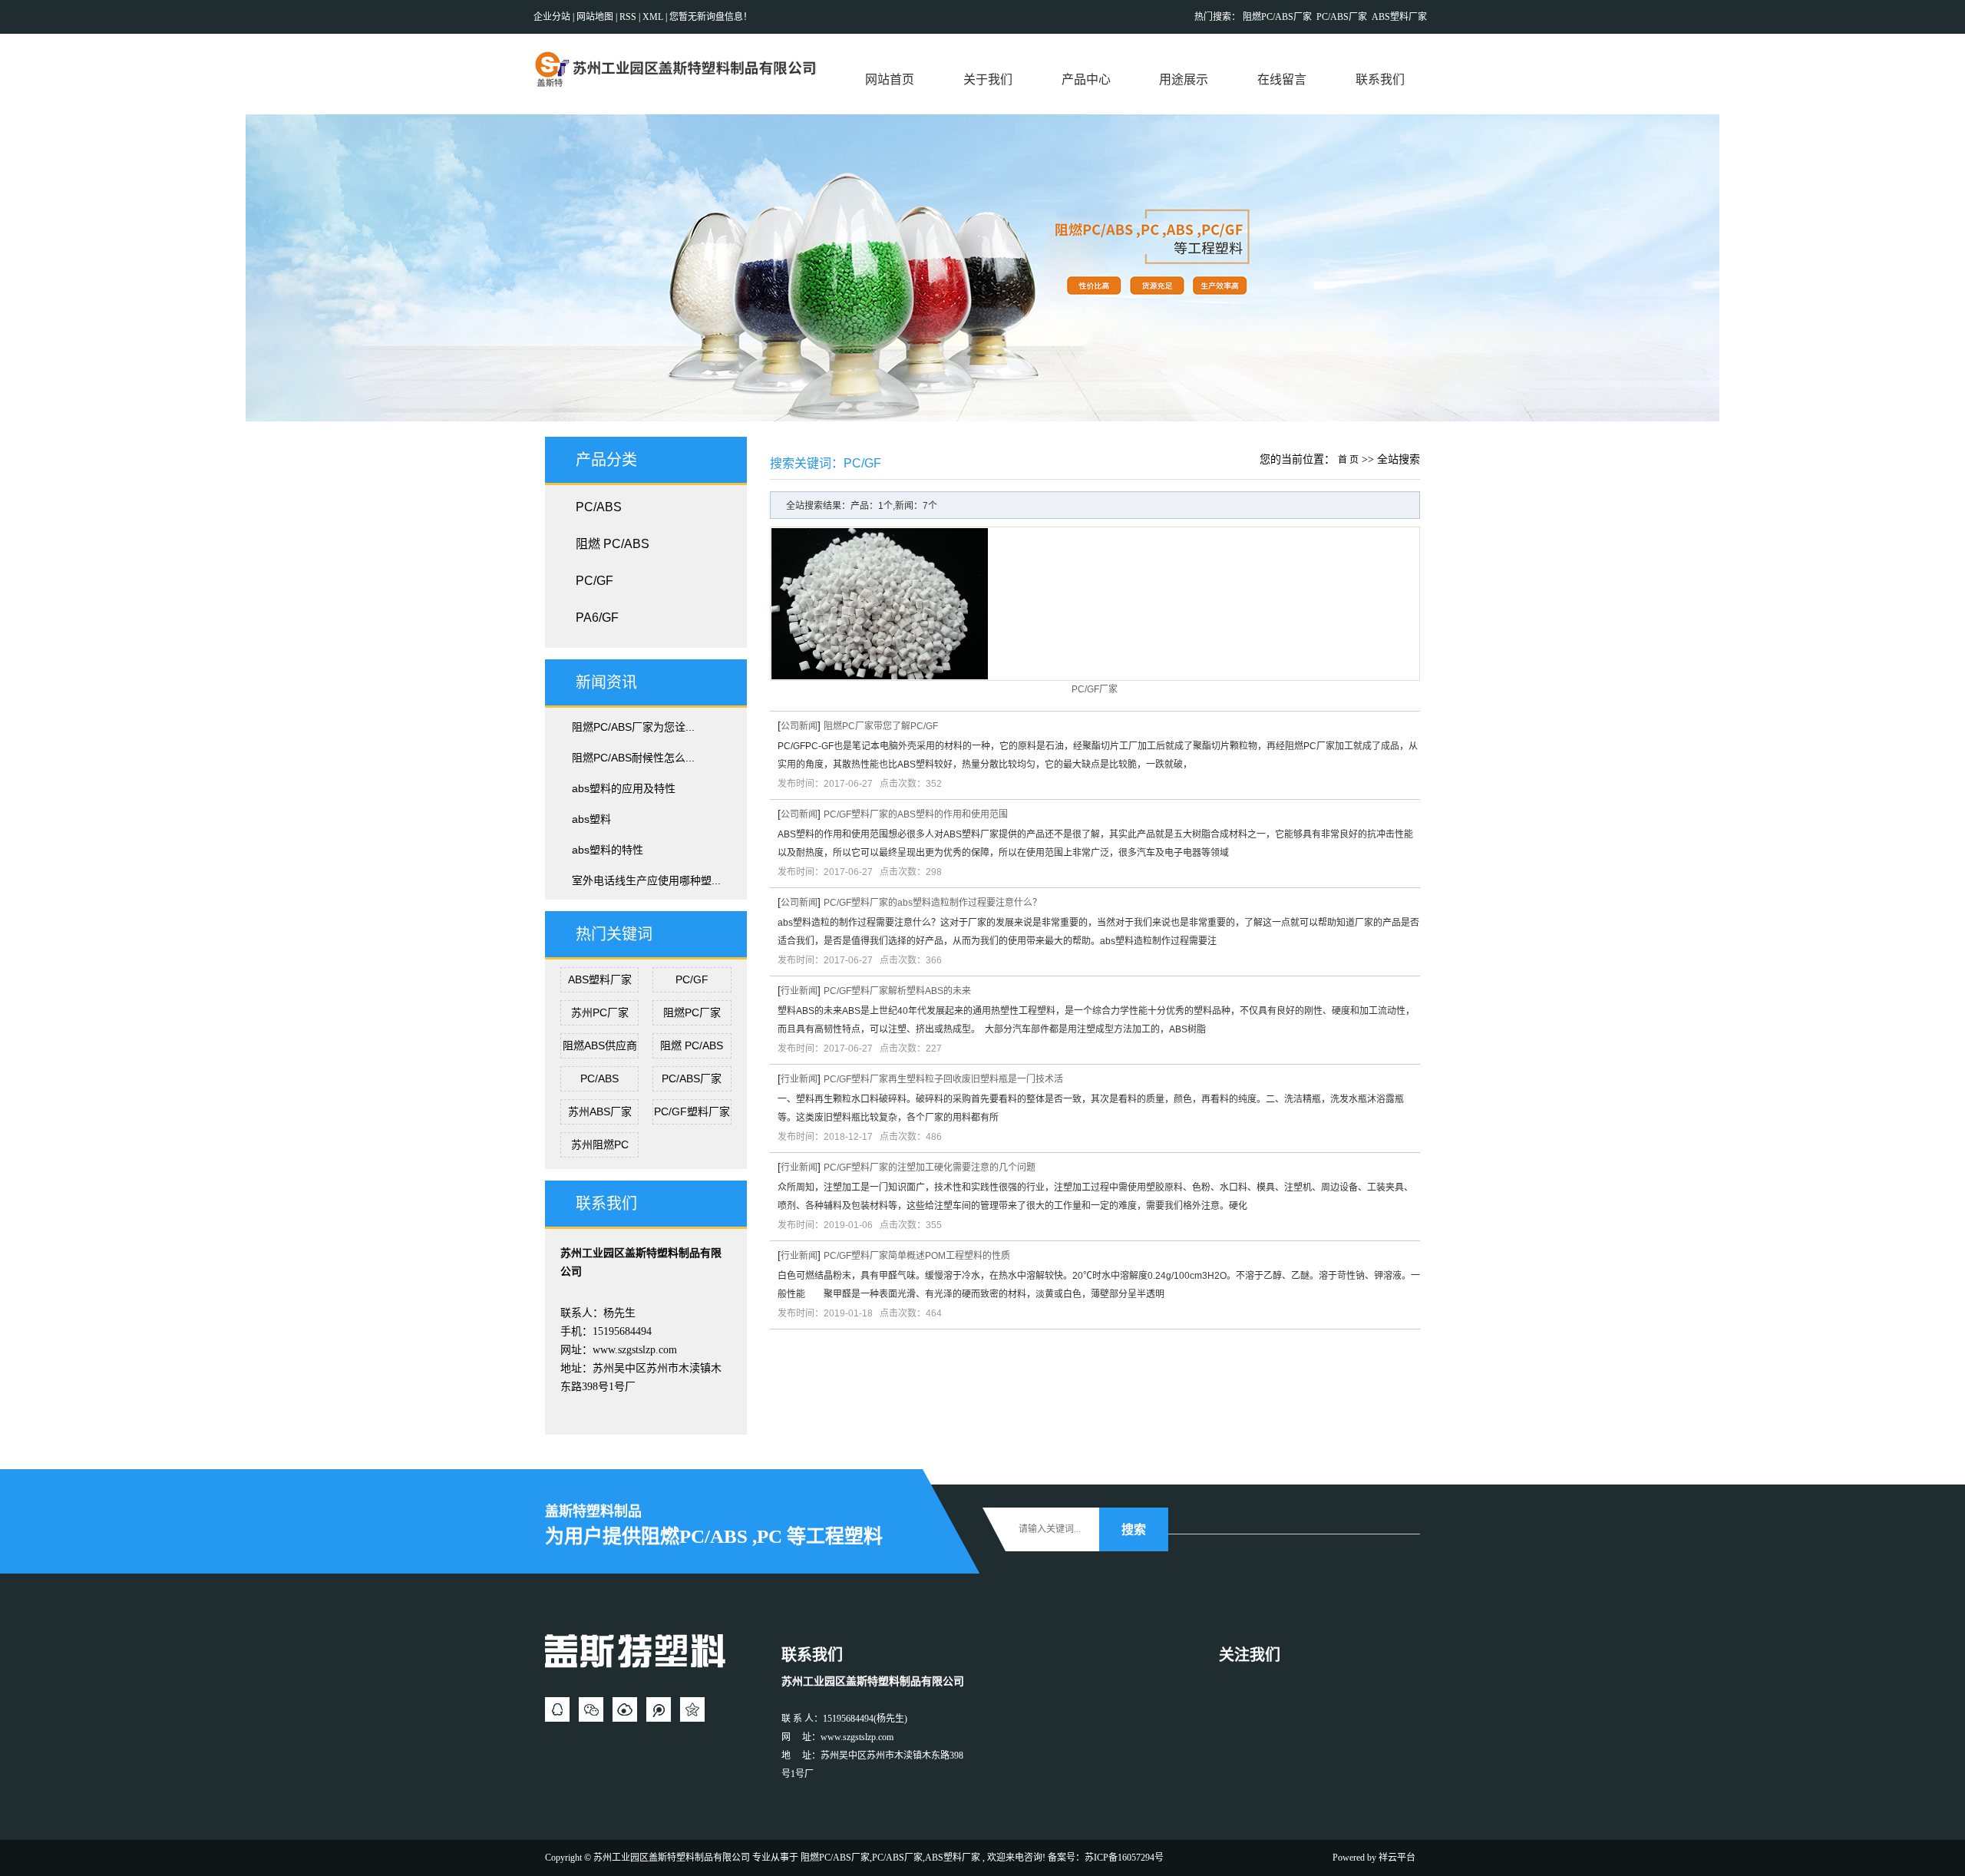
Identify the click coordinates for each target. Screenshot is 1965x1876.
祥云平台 (1397, 1858)
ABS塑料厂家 (1399, 17)
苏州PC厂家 (600, 1012)
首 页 (1348, 460)
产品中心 (1086, 79)
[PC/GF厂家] (1095, 604)
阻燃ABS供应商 (600, 1045)
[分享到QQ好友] (557, 1709)
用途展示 (1184, 79)
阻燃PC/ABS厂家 (1277, 17)
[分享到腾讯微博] (659, 1709)
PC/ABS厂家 (1342, 17)
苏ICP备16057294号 (1124, 1858)
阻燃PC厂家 (692, 1012)
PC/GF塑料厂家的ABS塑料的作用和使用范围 (916, 814)
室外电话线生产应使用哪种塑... (646, 880)
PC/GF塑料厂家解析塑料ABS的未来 (897, 991)
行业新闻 (799, 991)
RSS (628, 17)
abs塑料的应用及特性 (624, 788)
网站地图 (596, 17)
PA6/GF (597, 618)
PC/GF (594, 581)
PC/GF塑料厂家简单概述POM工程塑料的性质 (917, 1256)
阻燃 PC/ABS (613, 544)
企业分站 (552, 17)
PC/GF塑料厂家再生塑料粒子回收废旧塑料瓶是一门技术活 (943, 1079)
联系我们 (1380, 79)
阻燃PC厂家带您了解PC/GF (881, 726)
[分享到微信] (591, 1709)
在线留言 (1282, 79)
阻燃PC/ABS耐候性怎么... (633, 758)
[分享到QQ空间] (692, 1709)
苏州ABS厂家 (600, 1111)
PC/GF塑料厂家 (692, 1111)
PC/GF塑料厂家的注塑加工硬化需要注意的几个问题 (930, 1168)
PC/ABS (599, 507)
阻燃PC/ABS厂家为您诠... (633, 727)
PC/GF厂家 (1095, 689)
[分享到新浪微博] (625, 1709)
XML (653, 17)
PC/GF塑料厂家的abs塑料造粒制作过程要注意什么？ (933, 903)
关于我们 (988, 79)
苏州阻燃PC (600, 1144)
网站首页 (890, 79)
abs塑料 (591, 819)
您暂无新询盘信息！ (711, 17)
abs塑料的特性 (608, 850)
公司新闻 (799, 726)
